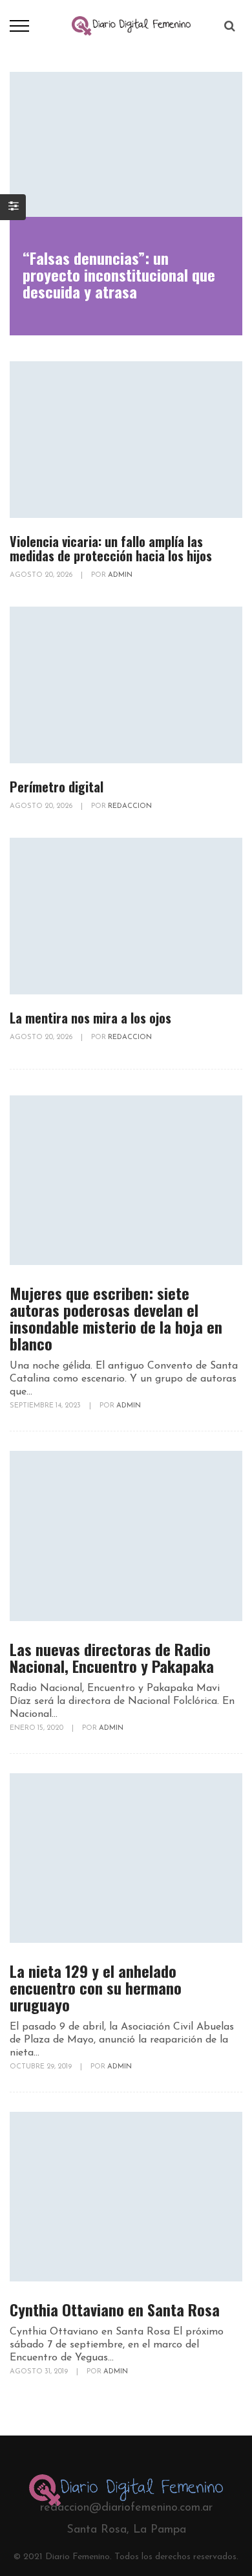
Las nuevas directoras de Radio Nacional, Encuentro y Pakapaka (112, 1657)
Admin (120, 575)
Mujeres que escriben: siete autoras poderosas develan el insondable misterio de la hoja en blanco (116, 1318)
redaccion (130, 806)
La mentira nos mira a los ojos (90, 1018)
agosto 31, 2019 (40, 2372)
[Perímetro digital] (126, 685)
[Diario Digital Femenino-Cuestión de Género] (131, 25)
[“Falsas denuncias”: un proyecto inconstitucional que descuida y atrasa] (126, 144)
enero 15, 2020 (37, 1728)
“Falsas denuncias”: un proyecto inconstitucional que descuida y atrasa (119, 274)
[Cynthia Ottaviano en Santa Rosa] (126, 2197)
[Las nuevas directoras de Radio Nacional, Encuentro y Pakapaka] (126, 1536)
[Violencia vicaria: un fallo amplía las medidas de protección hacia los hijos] (126, 440)
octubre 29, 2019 (42, 2067)
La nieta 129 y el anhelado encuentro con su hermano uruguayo (96, 1988)
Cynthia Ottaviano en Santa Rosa (115, 2309)
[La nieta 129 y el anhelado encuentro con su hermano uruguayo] (126, 1858)
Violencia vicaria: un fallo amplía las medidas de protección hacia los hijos (111, 548)
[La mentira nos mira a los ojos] (126, 916)
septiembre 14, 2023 (46, 1406)
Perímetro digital (57, 787)
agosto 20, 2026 (42, 575)
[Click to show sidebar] (13, 207)
